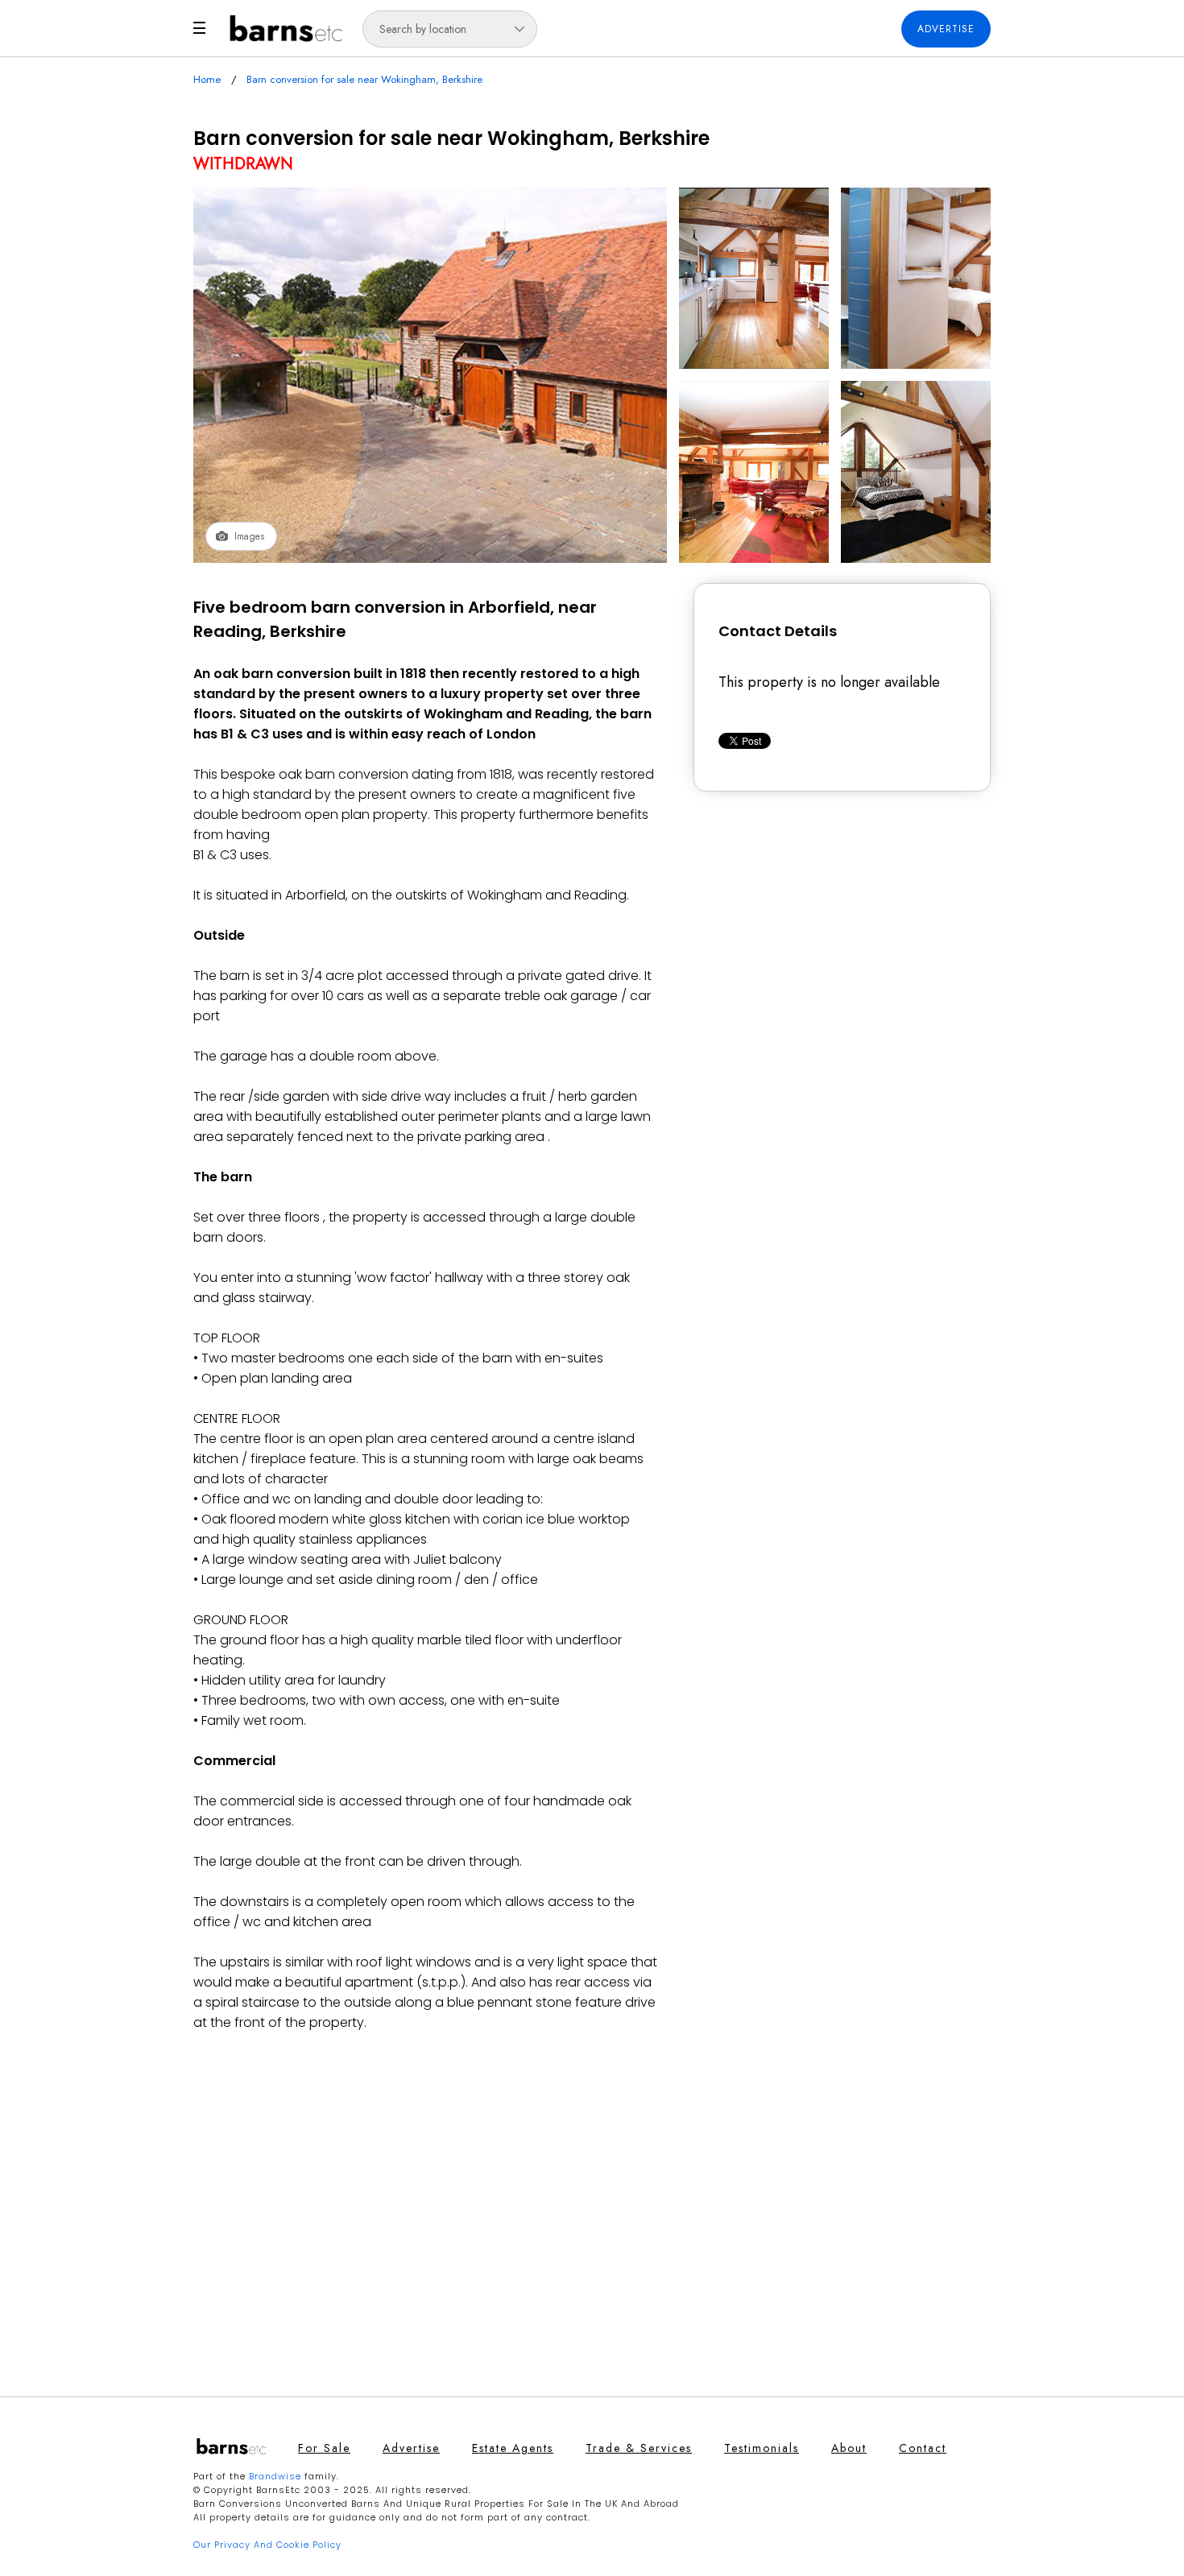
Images (249, 536)
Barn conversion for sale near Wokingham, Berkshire (364, 79)
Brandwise (275, 2476)
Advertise (946, 29)
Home (207, 79)
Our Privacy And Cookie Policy (267, 2545)
